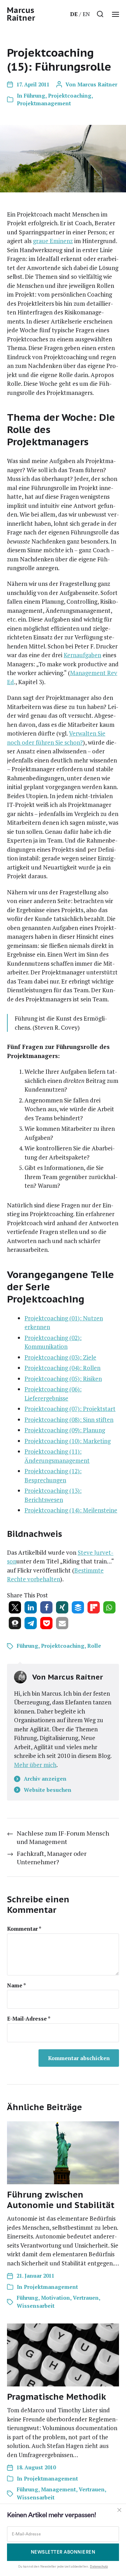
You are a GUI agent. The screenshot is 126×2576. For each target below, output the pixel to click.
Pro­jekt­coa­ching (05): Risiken (63, 1379)
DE (74, 14)
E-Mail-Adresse (29, 2019)
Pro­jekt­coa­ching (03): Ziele (60, 1357)
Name (16, 1985)
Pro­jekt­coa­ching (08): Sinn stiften (69, 1420)
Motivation (55, 2298)
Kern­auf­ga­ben (82, 655)
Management (58, 2489)
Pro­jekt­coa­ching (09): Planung (65, 1430)
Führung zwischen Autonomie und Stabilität (61, 2200)
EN (86, 14)
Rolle (94, 1646)
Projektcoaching (70, 95)
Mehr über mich (35, 1765)
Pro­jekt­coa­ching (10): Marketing (68, 1441)
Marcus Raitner (21, 14)
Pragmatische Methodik (57, 2397)
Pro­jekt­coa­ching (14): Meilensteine (71, 1510)
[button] (100, 14)
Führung (34, 95)
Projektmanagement (44, 103)
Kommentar (24, 1929)
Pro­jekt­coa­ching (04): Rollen (62, 1368)
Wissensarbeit (36, 2306)
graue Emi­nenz (53, 241)
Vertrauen (86, 2298)
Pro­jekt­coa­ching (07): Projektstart (70, 1409)
